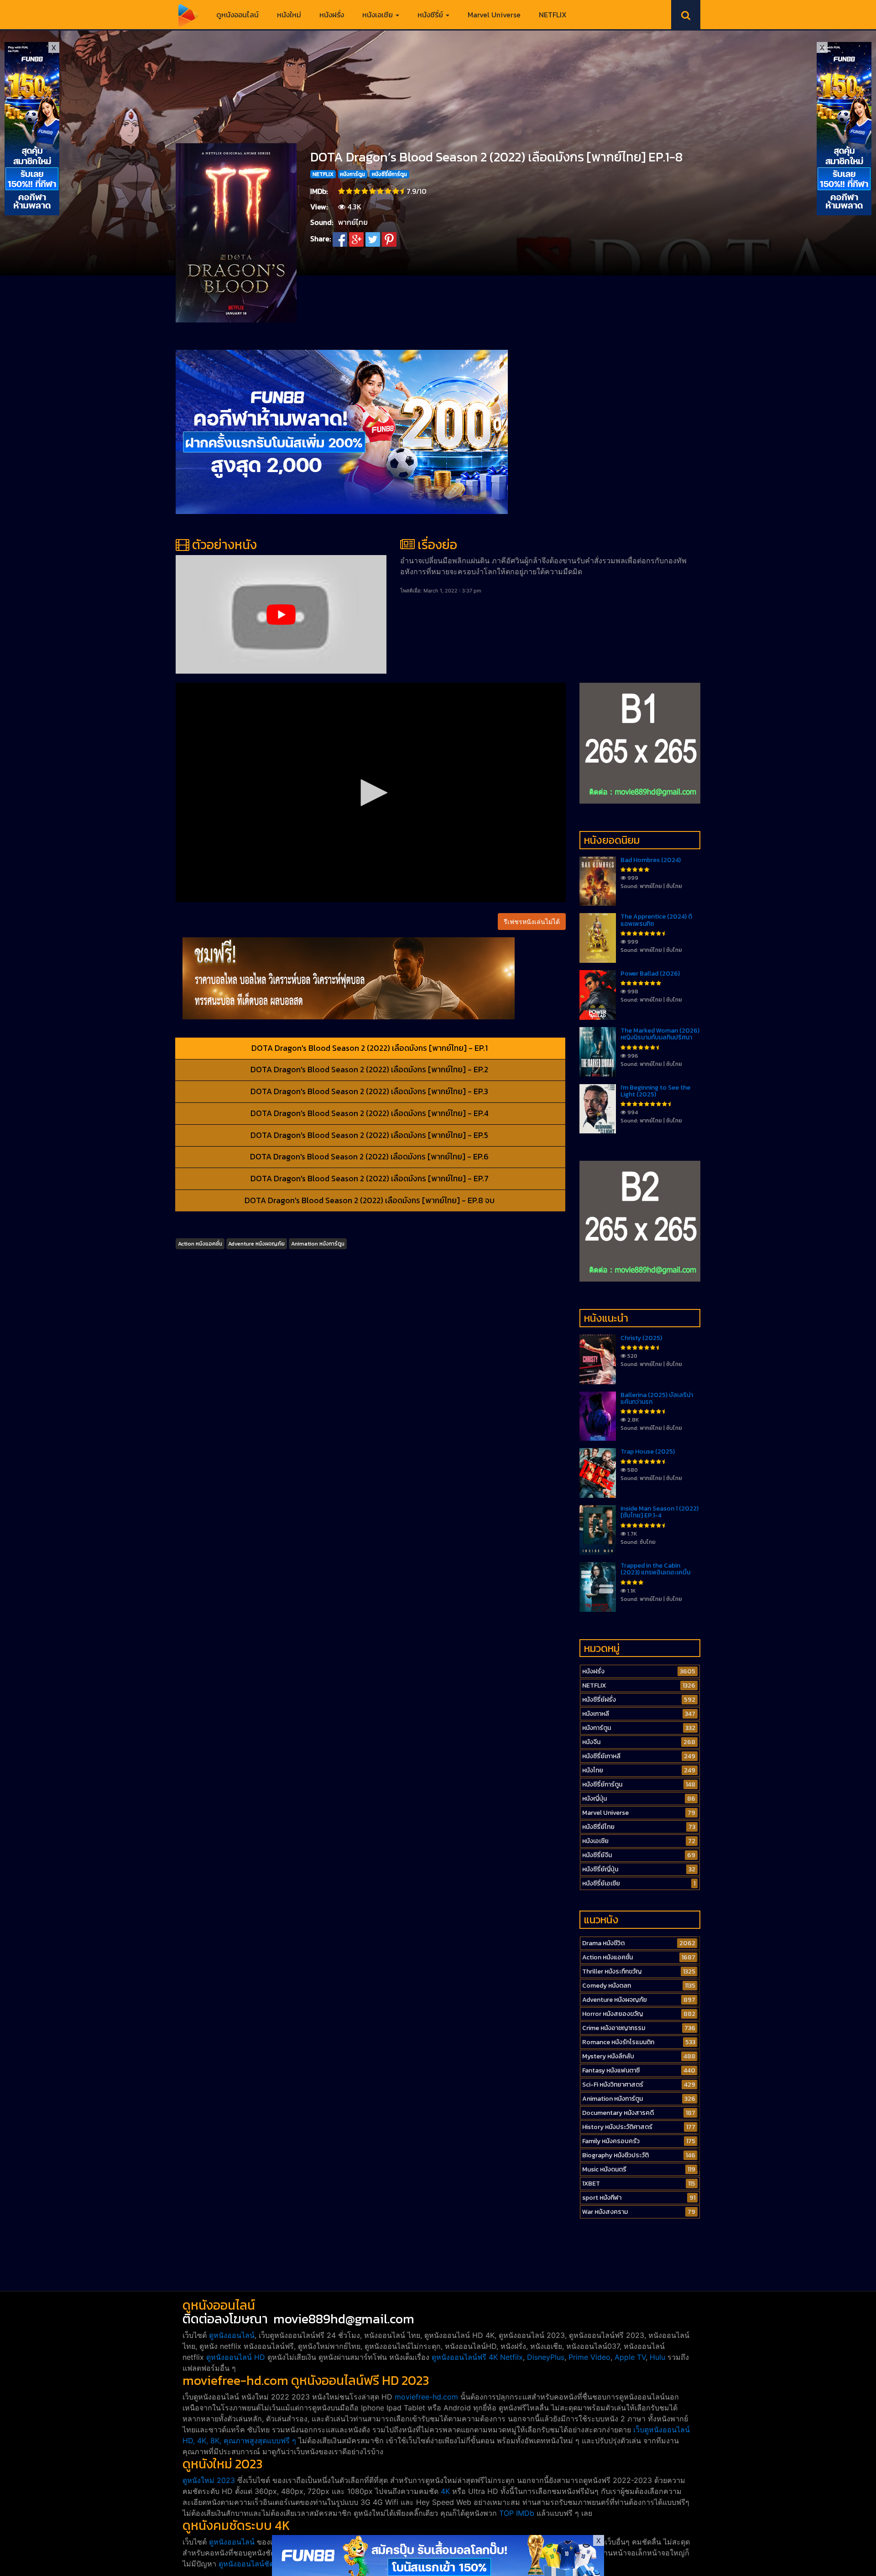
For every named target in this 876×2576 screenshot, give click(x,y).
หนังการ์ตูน (352, 174)
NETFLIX (553, 15)
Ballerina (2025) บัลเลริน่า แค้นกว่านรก (657, 1398)
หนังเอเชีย (378, 15)
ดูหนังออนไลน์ (237, 15)
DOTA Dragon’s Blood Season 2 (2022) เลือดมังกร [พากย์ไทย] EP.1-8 (496, 157)
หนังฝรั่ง (332, 15)
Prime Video (589, 2357)
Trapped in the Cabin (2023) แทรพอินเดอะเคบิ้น (655, 1569)
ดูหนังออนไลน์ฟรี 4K (465, 2357)
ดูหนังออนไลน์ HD (236, 2357)
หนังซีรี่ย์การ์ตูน (389, 174)
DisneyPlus (546, 2357)
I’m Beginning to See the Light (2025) (655, 1091)
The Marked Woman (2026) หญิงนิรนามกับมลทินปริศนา (660, 1034)
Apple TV (630, 2357)
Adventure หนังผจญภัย (256, 1244)
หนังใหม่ (289, 15)
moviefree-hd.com (426, 2397)
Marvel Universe (494, 15)
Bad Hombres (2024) (651, 860)
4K (445, 2491)
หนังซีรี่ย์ (431, 15)
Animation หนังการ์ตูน (318, 1244)
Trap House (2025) (648, 1452)
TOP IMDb (517, 2513)
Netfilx (511, 2357)
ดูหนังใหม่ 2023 (209, 2480)
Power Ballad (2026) (650, 974)
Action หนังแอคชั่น (200, 1244)
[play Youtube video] (281, 614)
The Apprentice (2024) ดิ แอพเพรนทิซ (656, 920)
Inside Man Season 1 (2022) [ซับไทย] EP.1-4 (660, 1512)
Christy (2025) (641, 1338)
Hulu (657, 2357)
